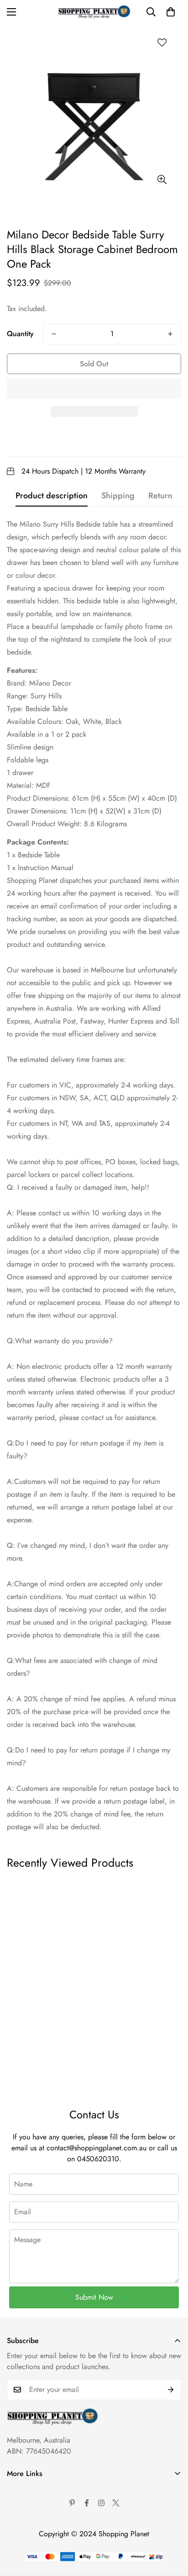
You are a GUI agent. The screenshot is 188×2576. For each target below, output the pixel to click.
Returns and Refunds (38, 2537)
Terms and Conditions (39, 2506)
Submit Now (94, 2297)
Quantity (20, 334)
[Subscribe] (171, 2390)
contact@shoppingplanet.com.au (97, 2148)
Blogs (15, 2568)
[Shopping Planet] (94, 12)
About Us (21, 2490)
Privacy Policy (28, 2521)
